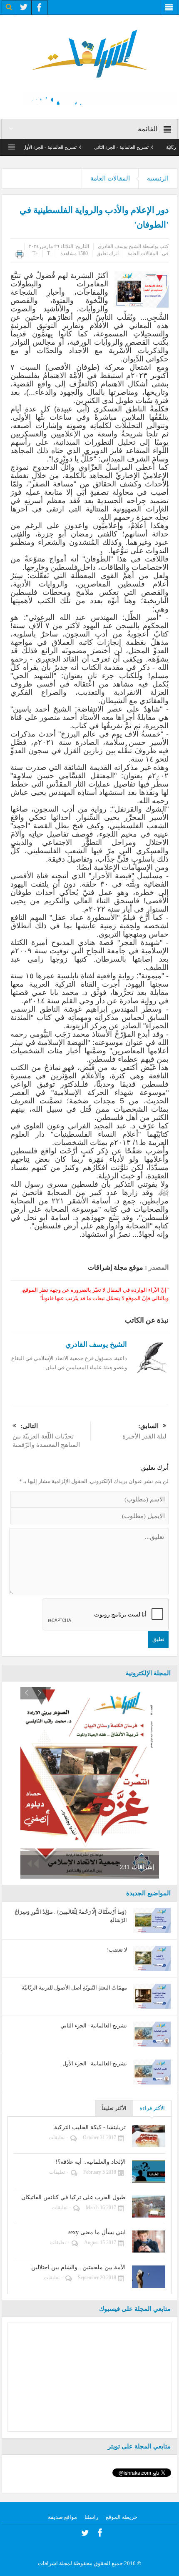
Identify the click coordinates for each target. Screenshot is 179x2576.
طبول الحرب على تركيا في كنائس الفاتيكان (73, 2197)
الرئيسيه (158, 178)
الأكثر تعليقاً (114, 2108)
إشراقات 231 (137, 1867)
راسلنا (91, 2517)
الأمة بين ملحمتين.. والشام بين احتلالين (78, 2267)
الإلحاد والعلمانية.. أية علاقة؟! (91, 2162)
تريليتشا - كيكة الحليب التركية (90, 2127)
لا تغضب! (117, 1950)
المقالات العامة (110, 178)
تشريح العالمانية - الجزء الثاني (147, 147)
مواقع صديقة (62, 2517)
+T (35, 253)
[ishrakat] (89, 53)
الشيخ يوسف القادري (119, 246)
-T (49, 253)
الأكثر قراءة (152, 2108)
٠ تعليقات (58, 2137)
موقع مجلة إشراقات (116, 1267)
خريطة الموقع (122, 2517)
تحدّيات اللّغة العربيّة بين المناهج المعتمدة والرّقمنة (46, 1435)
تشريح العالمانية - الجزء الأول (75, 147)
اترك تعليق (108, 253)
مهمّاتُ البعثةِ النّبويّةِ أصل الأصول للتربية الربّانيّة (74, 1988)
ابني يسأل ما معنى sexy (97, 2232)
